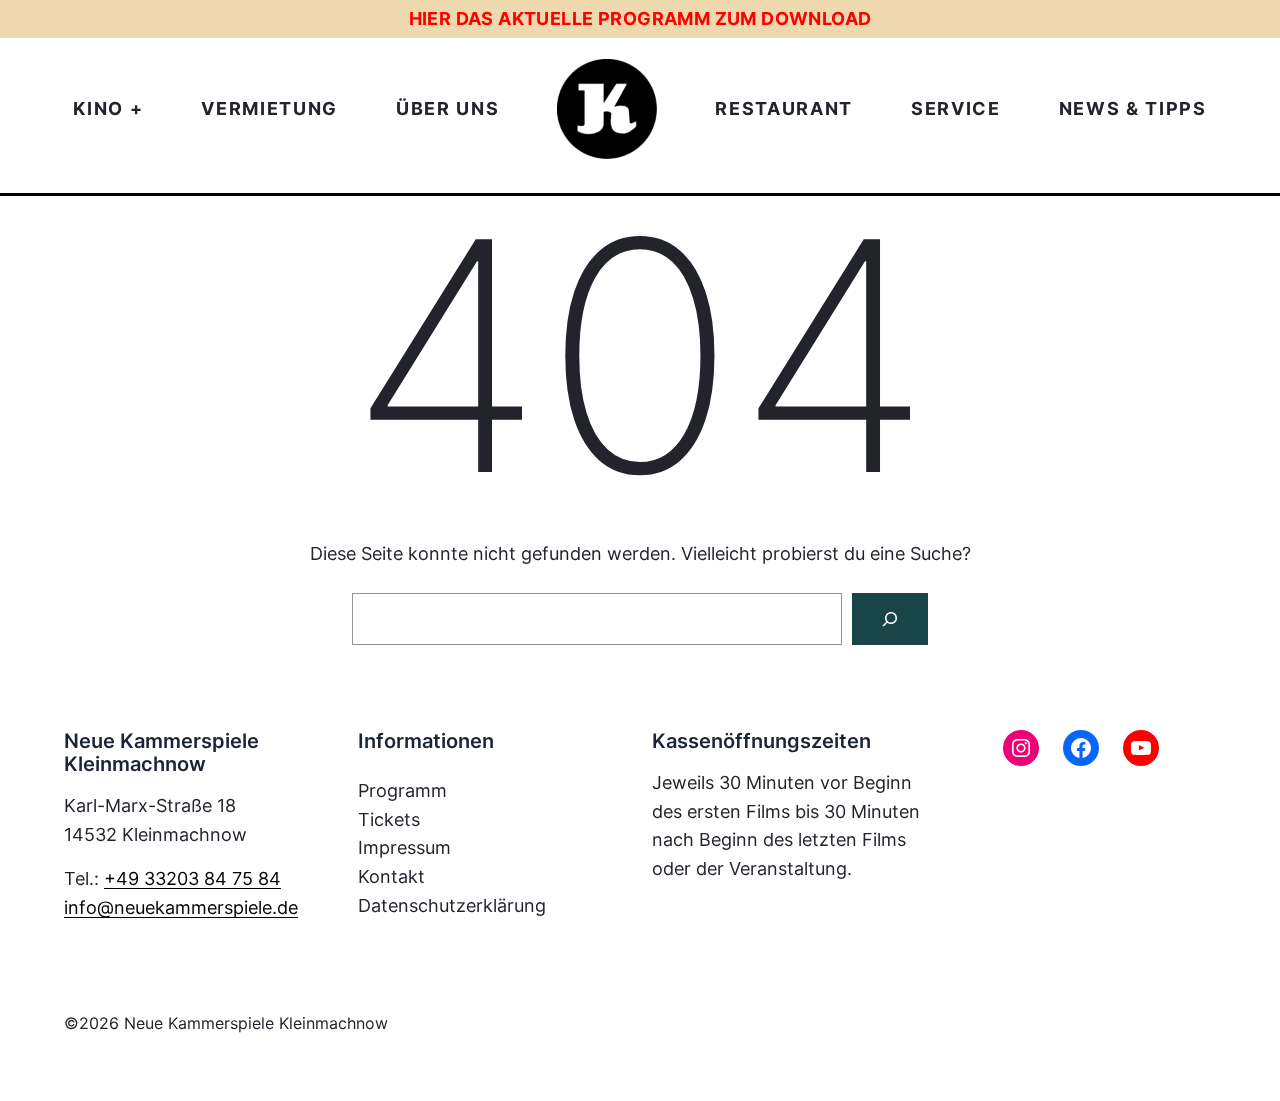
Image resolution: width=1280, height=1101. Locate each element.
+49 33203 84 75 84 (192, 878)
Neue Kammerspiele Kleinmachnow (256, 1023)
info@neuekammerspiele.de (181, 907)
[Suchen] (890, 619)
